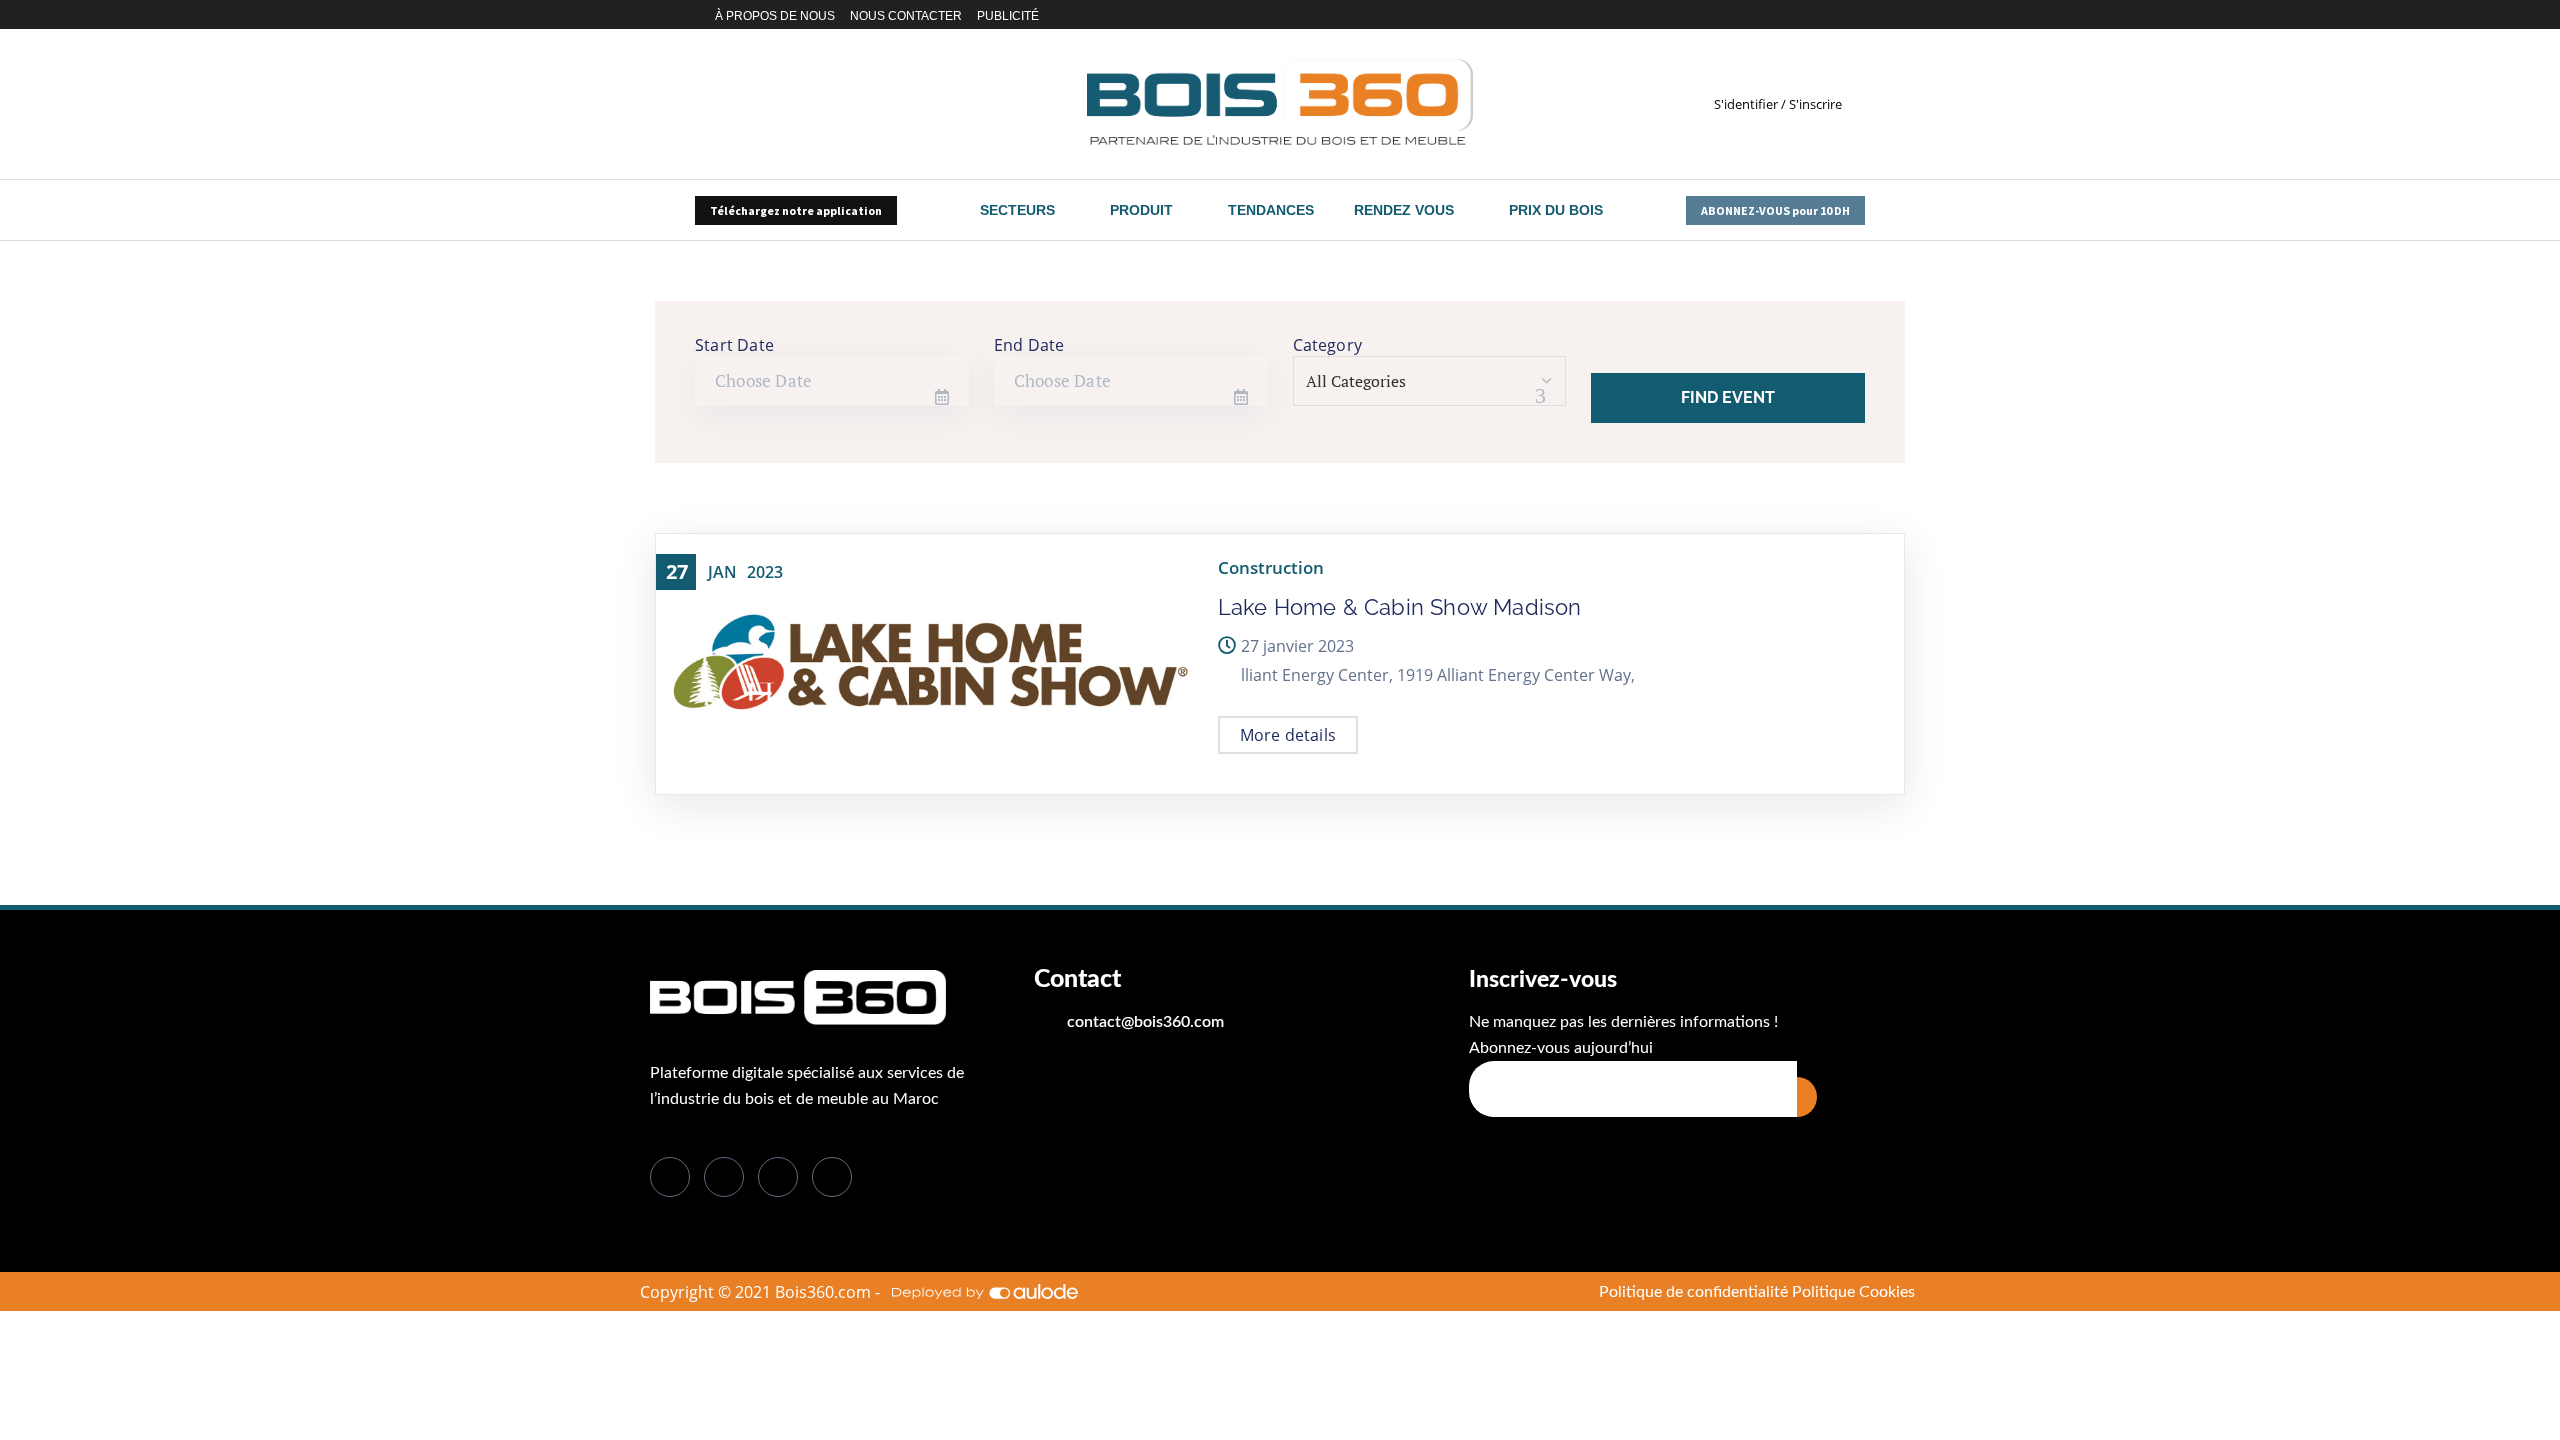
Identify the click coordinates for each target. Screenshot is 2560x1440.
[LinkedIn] (778, 1177)
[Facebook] (1754, 15)
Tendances (1271, 210)
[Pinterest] (1835, 15)
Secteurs (1017, 210)
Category (1328, 345)
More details (1288, 735)
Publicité (1008, 16)
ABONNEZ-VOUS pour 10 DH (1775, 210)
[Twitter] (1772, 15)
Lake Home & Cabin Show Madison (1400, 607)
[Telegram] (1858, 15)
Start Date (734, 345)
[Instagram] (1812, 15)
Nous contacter (906, 16)
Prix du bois (1556, 210)
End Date (1029, 345)
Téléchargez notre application (796, 210)
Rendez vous (1404, 210)
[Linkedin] (1789, 15)
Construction (1271, 567)
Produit (1141, 210)
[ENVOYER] (1807, 1097)
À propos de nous (775, 16)
